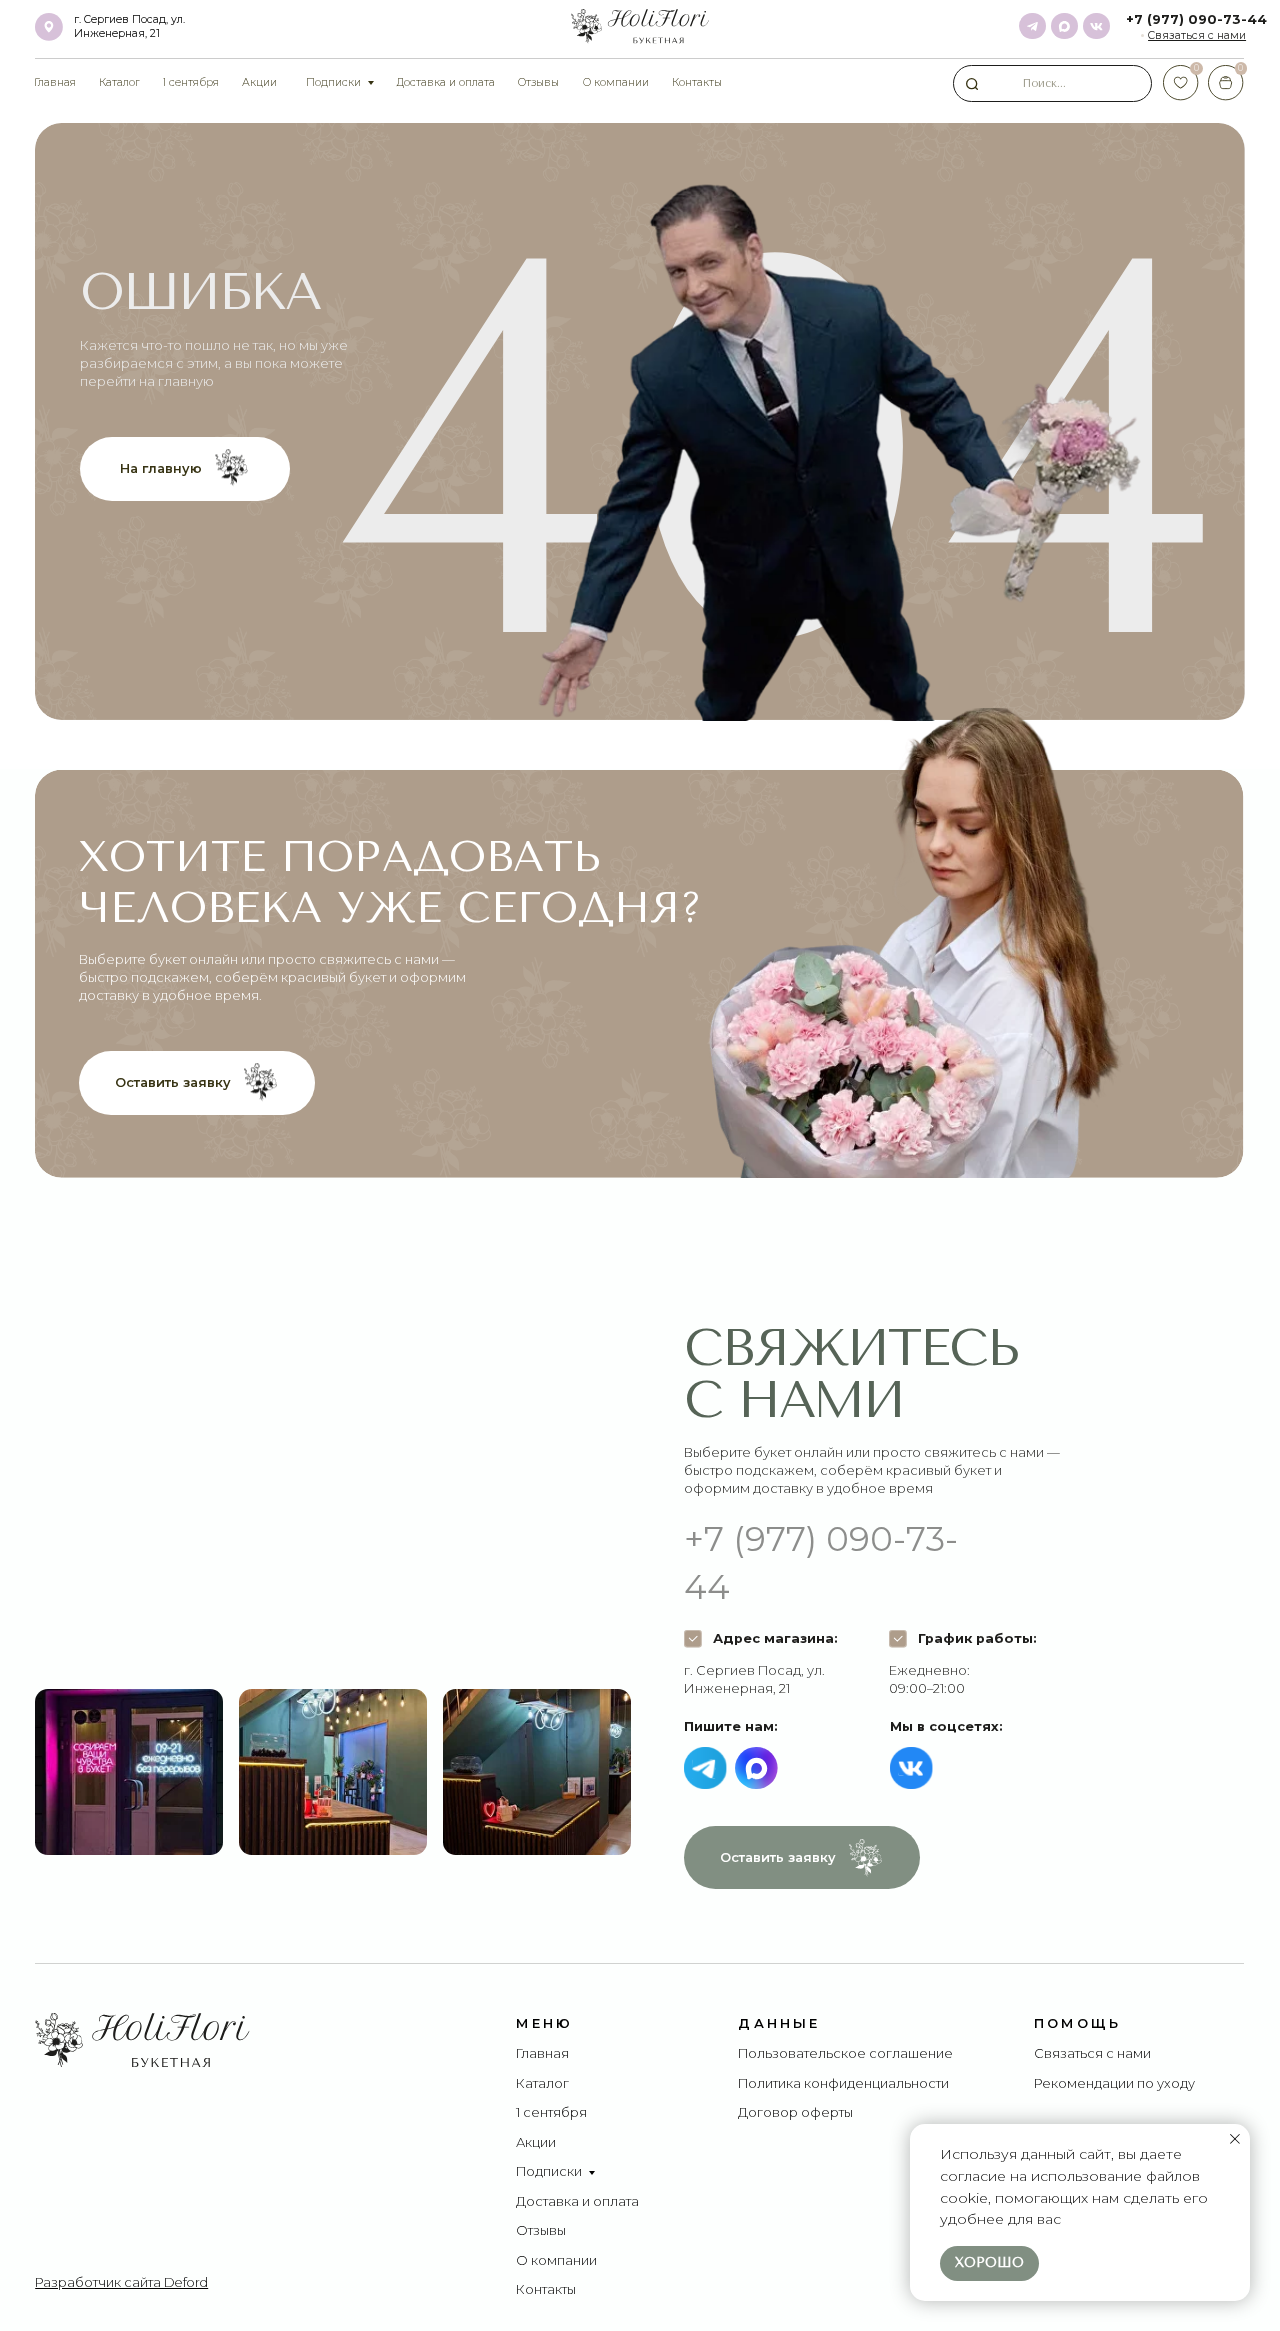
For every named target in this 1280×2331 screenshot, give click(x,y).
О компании (556, 2260)
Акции (536, 2142)
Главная (542, 2053)
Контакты (546, 2289)
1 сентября (551, 2112)
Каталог (542, 2083)
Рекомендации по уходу (1114, 2083)
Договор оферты (795, 2112)
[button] (1197, 35)
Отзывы (541, 2230)
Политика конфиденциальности (843, 2083)
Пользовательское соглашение (845, 2053)
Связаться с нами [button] (1092, 2053)
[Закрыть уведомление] (1235, 2139)
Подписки (549, 2171)
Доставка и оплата (577, 2201)
